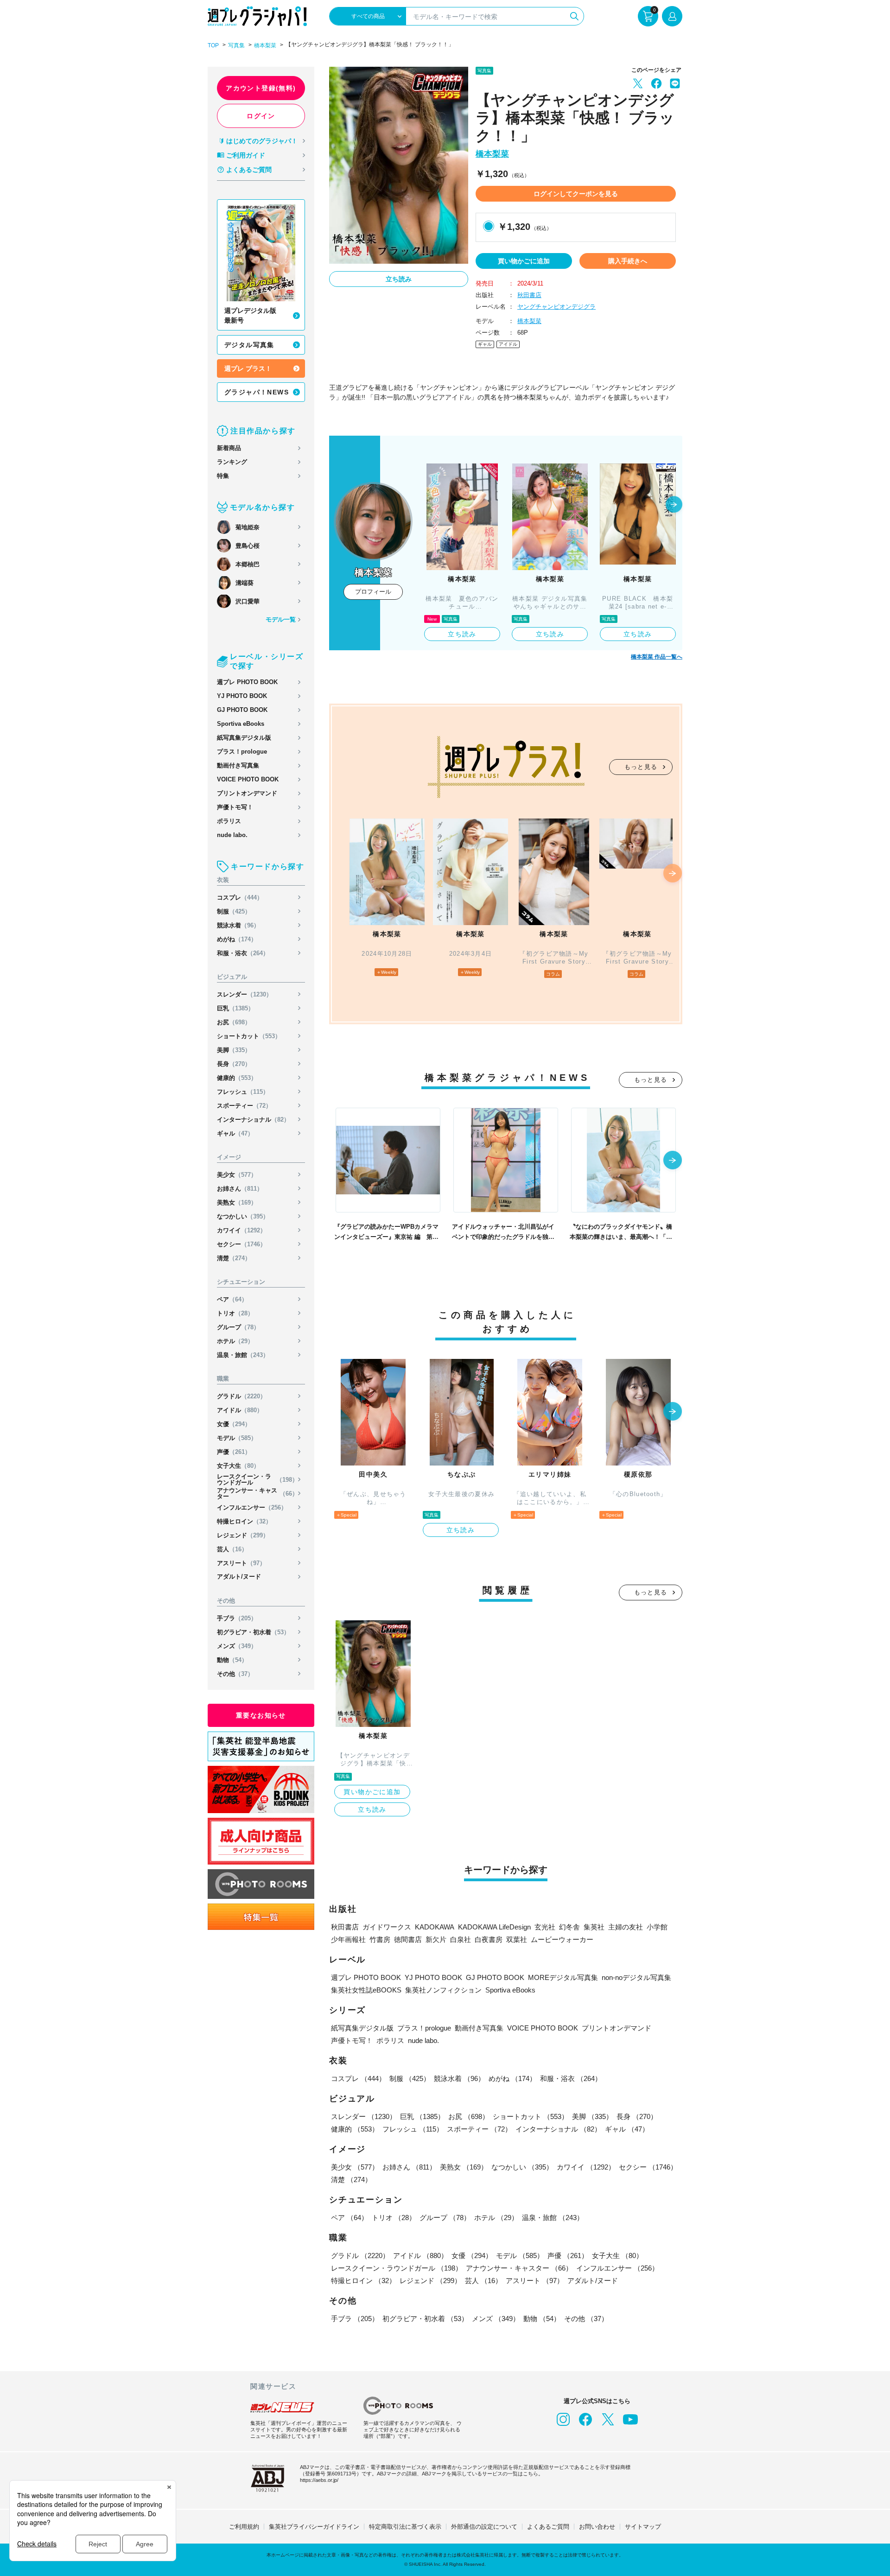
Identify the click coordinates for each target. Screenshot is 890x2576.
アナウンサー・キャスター (257, 1493)
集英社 (594, 1927)
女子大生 (238, 1466)
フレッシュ (243, 1092)
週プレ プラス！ (248, 368)
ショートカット (249, 1036)
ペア (232, 1299)
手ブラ (237, 1618)
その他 (235, 1674)
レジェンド (243, 1535)
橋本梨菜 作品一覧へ (657, 657)
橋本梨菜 (265, 45)
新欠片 (436, 1939)
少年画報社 (348, 1939)
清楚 (234, 1258)
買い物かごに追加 (524, 261)
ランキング (232, 462)
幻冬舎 (569, 1927)
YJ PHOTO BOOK (242, 696)
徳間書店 (408, 1939)
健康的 (237, 1078)
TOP (213, 45)
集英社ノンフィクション (443, 1990)
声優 (234, 1452)
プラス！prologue (242, 752)
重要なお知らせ (261, 1715)
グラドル (242, 1396)
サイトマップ (643, 2527)
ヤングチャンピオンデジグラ (556, 307)
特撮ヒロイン (244, 1521)
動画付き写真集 (238, 765)
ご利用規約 (244, 2527)
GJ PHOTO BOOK (242, 710)
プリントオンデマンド (247, 793)
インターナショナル (253, 1120)
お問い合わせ (597, 2527)
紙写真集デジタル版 (244, 738)
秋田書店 (529, 295)
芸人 (232, 1549)
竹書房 (380, 1939)
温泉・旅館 (243, 1355)
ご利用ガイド (246, 155)
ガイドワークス (387, 1927)
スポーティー (244, 1106)
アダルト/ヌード (239, 1577)
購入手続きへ (628, 261)
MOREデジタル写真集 (563, 1977)
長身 (234, 1064)
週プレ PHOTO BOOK (247, 682)
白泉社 (461, 1939)
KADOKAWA (435, 1927)
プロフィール (373, 592)
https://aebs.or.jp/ (319, 2480)
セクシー (242, 1244)
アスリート (241, 1563)
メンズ (237, 1646)
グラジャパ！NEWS (257, 392)
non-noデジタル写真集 (636, 1977)
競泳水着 (238, 925)
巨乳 (235, 1008)
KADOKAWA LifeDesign (494, 1927)
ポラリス (229, 821)
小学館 (657, 1927)
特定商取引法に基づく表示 (405, 2527)
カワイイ (242, 1230)
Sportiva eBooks (241, 724)
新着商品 (229, 448)
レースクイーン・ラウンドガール (257, 1479)
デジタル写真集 (249, 345)
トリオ (235, 1313)
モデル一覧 (281, 619)
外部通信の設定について (484, 2527)
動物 (232, 1660)
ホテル (235, 1341)
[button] (674, 505)
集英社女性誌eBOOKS (366, 1990)
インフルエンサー (252, 1507)
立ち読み (399, 279)
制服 (234, 911)
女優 (234, 1424)
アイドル (240, 1410)
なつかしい (243, 1216)
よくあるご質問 (249, 170)
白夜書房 (489, 1939)
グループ (238, 1327)
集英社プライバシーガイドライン (314, 2527)
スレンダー (245, 994)
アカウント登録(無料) (261, 88)
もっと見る (641, 767)
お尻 (234, 1022)
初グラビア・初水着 (253, 1632)
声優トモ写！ (235, 807)
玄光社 (545, 1927)
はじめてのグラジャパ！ (262, 141)
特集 (223, 476)
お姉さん (240, 1189)
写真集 (236, 45)
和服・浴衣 (243, 953)
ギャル (235, 1133)
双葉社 (517, 1939)
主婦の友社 (626, 1927)
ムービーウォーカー (562, 1939)
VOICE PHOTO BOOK (248, 779)
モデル (237, 1438)
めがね (237, 939)
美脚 (234, 1050)
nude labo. (232, 835)
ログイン (261, 116)
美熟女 (237, 1202)
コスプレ (240, 898)
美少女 (237, 1175)
